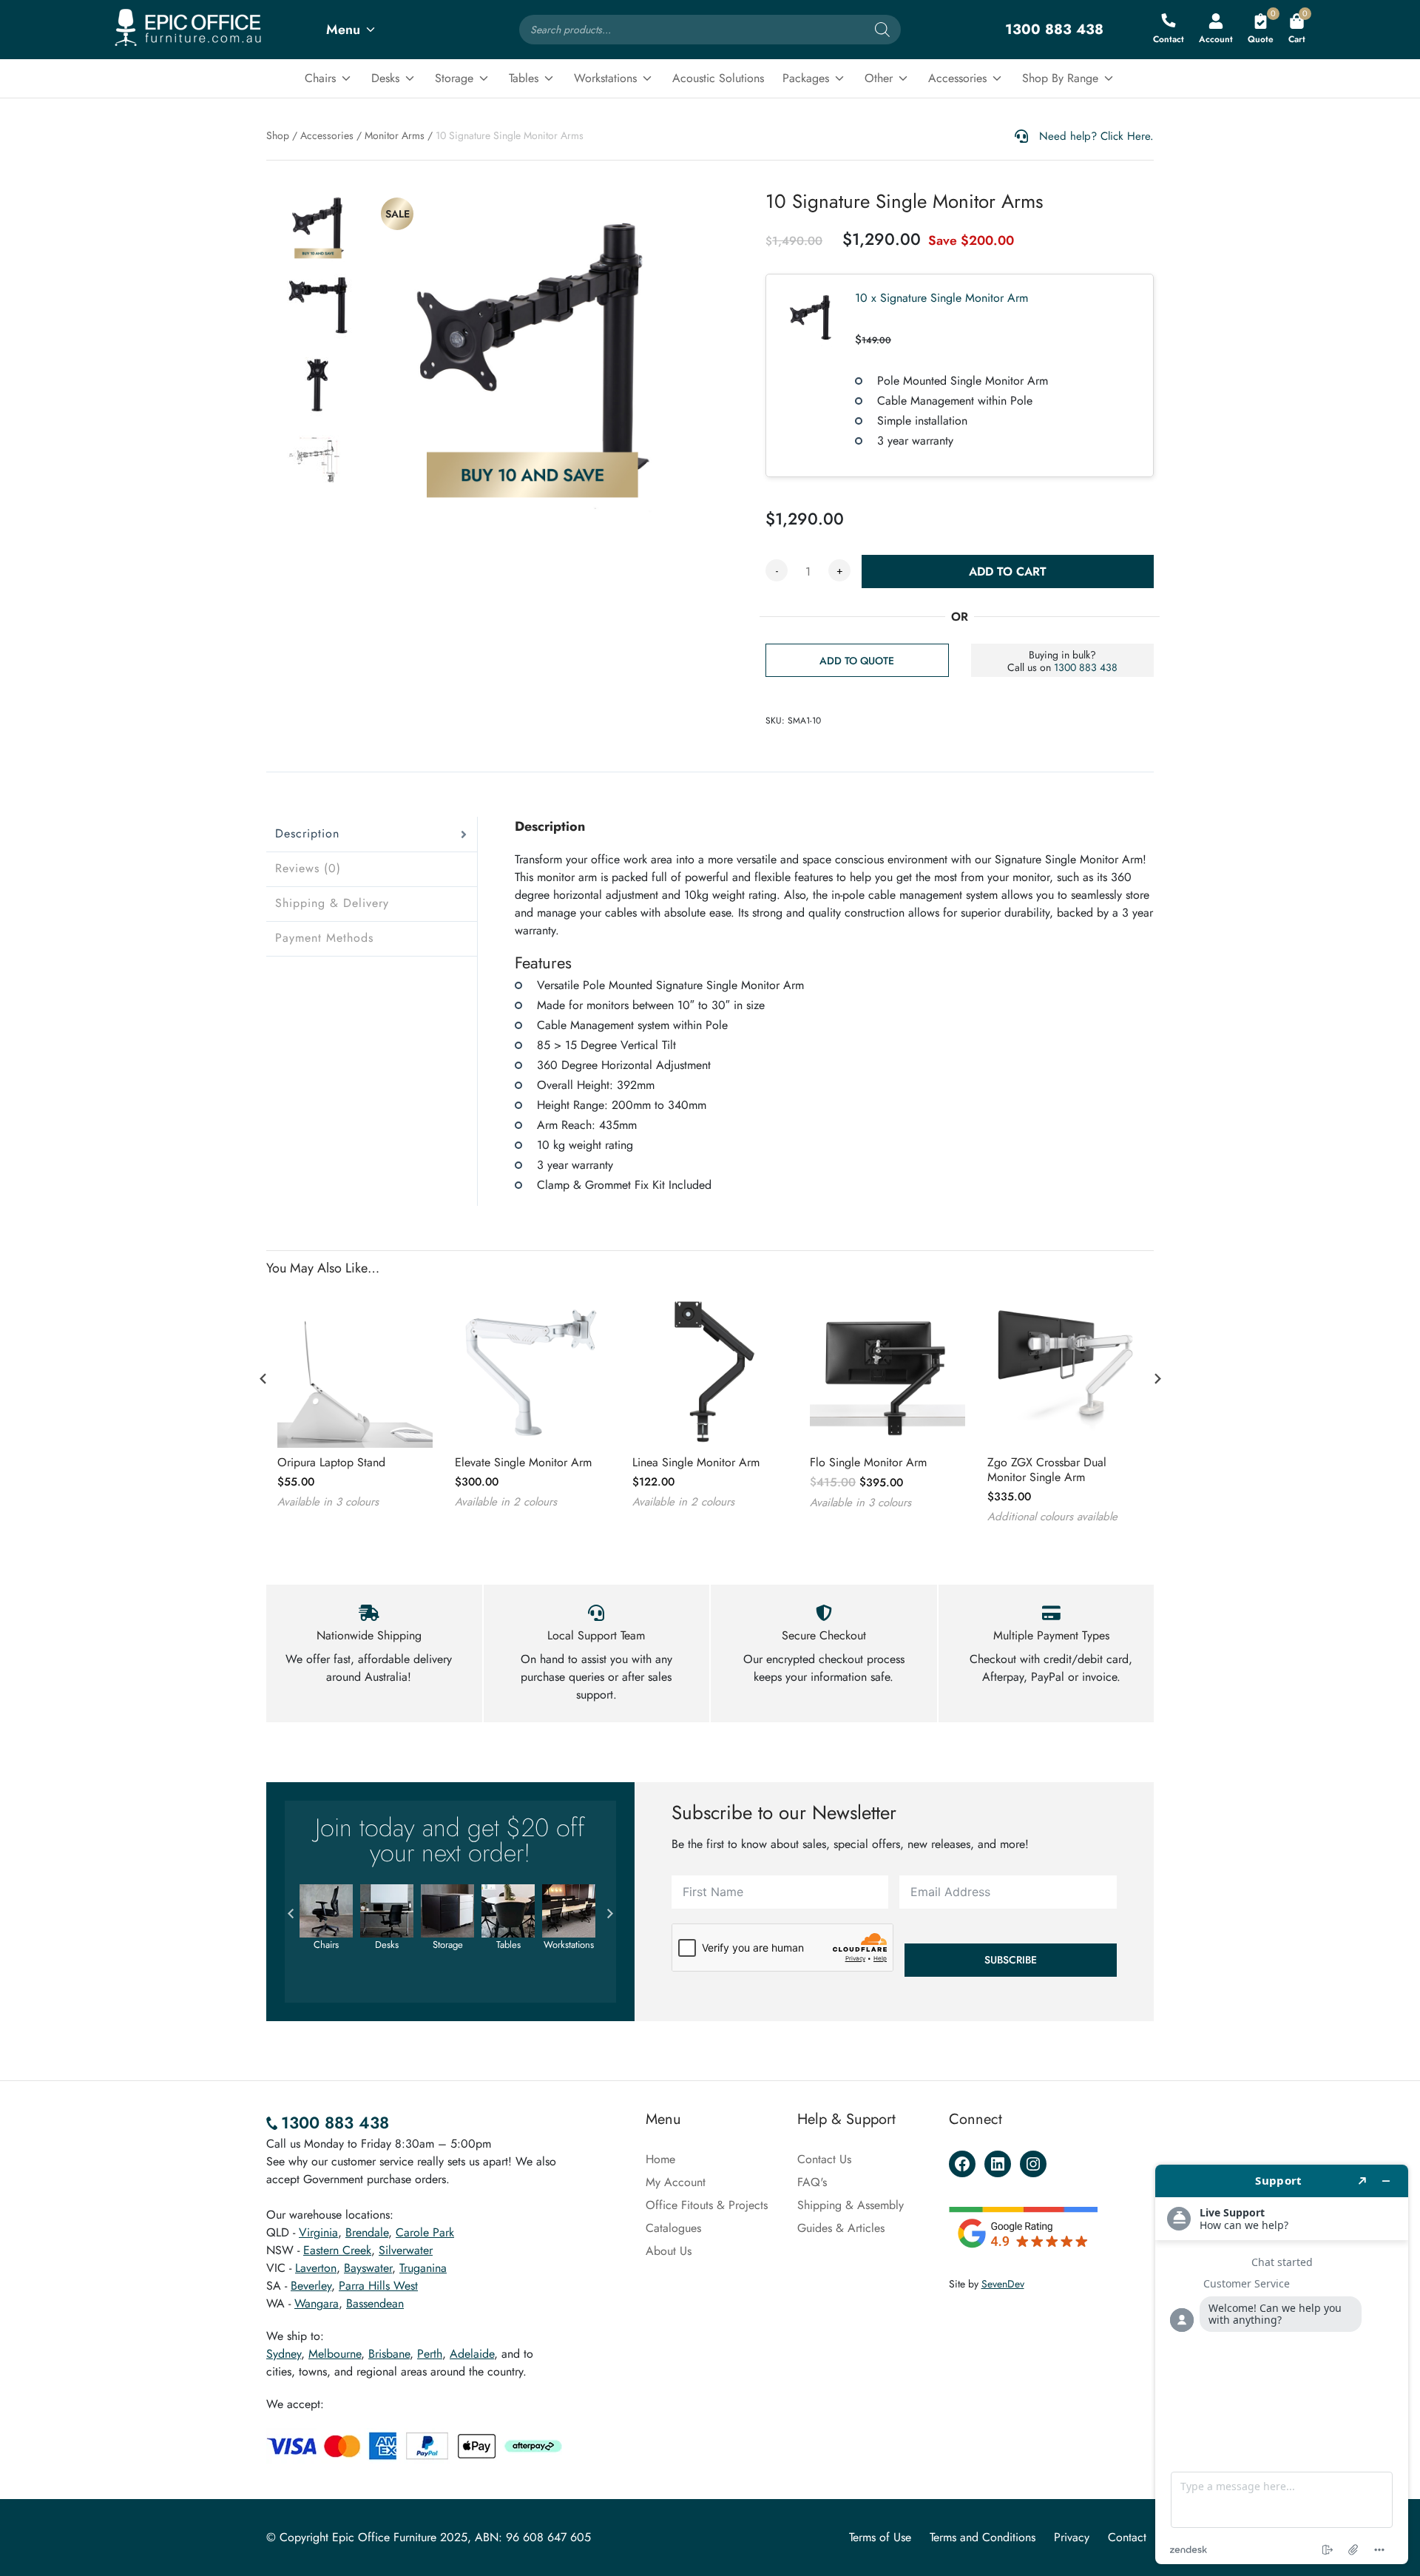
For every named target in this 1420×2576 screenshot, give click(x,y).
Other (879, 78)
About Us (669, 2251)
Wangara (317, 2303)
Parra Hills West (378, 2286)
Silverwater (406, 2250)
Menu (343, 30)
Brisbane (389, 2354)
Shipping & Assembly (851, 2205)
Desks (385, 78)
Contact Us (824, 2159)
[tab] (372, 834)
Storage (454, 78)
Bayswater (368, 2268)
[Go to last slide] (263, 1378)
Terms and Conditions (983, 2537)
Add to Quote (857, 661)
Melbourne (335, 2354)
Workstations (605, 78)
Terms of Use (880, 2537)
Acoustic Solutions (718, 78)
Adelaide (472, 2354)
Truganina (423, 2268)
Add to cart (1008, 571)
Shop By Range (1060, 78)
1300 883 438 (1086, 667)
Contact (1127, 2537)
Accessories (957, 78)
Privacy (1072, 2537)
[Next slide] (1157, 1378)
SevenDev (1003, 2284)
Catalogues (673, 2228)
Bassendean (375, 2303)
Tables (524, 78)
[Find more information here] (1282, 2364)
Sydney (284, 2354)
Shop (278, 135)
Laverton (316, 2268)
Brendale (367, 2232)
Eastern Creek (337, 2250)
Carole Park (425, 2232)
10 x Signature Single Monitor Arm (941, 298)
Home (660, 2159)
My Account (676, 2182)
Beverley (311, 2286)
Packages (806, 78)
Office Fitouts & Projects (707, 2205)
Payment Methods (324, 938)
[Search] (882, 30)
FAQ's (812, 2182)
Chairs (320, 78)
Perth (430, 2354)
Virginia (318, 2232)
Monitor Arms (395, 135)
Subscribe (1011, 1960)
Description (307, 833)
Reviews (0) (308, 868)
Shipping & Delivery (332, 903)
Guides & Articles (841, 2228)
